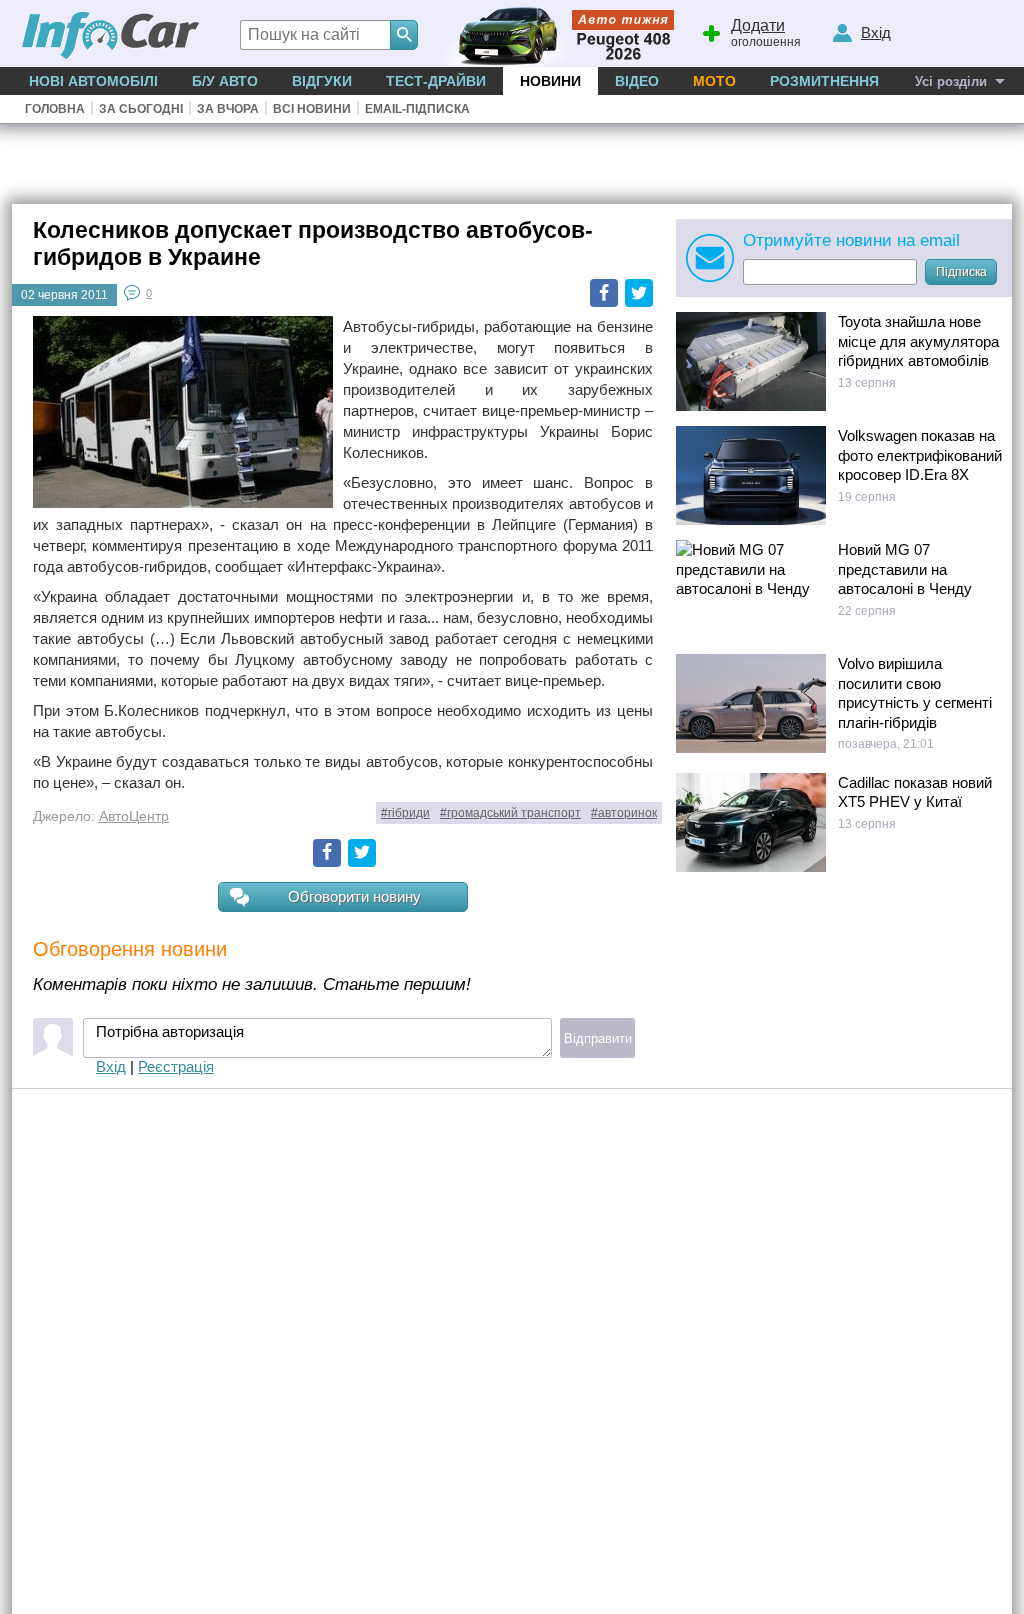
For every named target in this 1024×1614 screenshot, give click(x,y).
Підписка (961, 272)
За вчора (228, 109)
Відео (637, 81)
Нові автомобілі (93, 81)
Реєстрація (176, 1066)
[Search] (404, 35)
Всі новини (312, 109)
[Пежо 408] (554, 33)
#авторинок (624, 813)
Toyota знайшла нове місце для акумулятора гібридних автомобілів (918, 341)
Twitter (639, 293)
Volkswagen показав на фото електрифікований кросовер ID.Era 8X (920, 455)
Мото (714, 81)
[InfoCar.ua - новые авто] (111, 36)
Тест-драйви (436, 81)
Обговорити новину (354, 896)
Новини (550, 81)
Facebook (604, 293)
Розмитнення (824, 81)
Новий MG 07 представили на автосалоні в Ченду (905, 569)
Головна (55, 109)
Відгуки (322, 81)
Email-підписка (417, 109)
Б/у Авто (225, 81)
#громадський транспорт (510, 813)
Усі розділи (951, 81)
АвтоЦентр (134, 816)
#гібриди (405, 813)
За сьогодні (141, 109)
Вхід (111, 1066)
